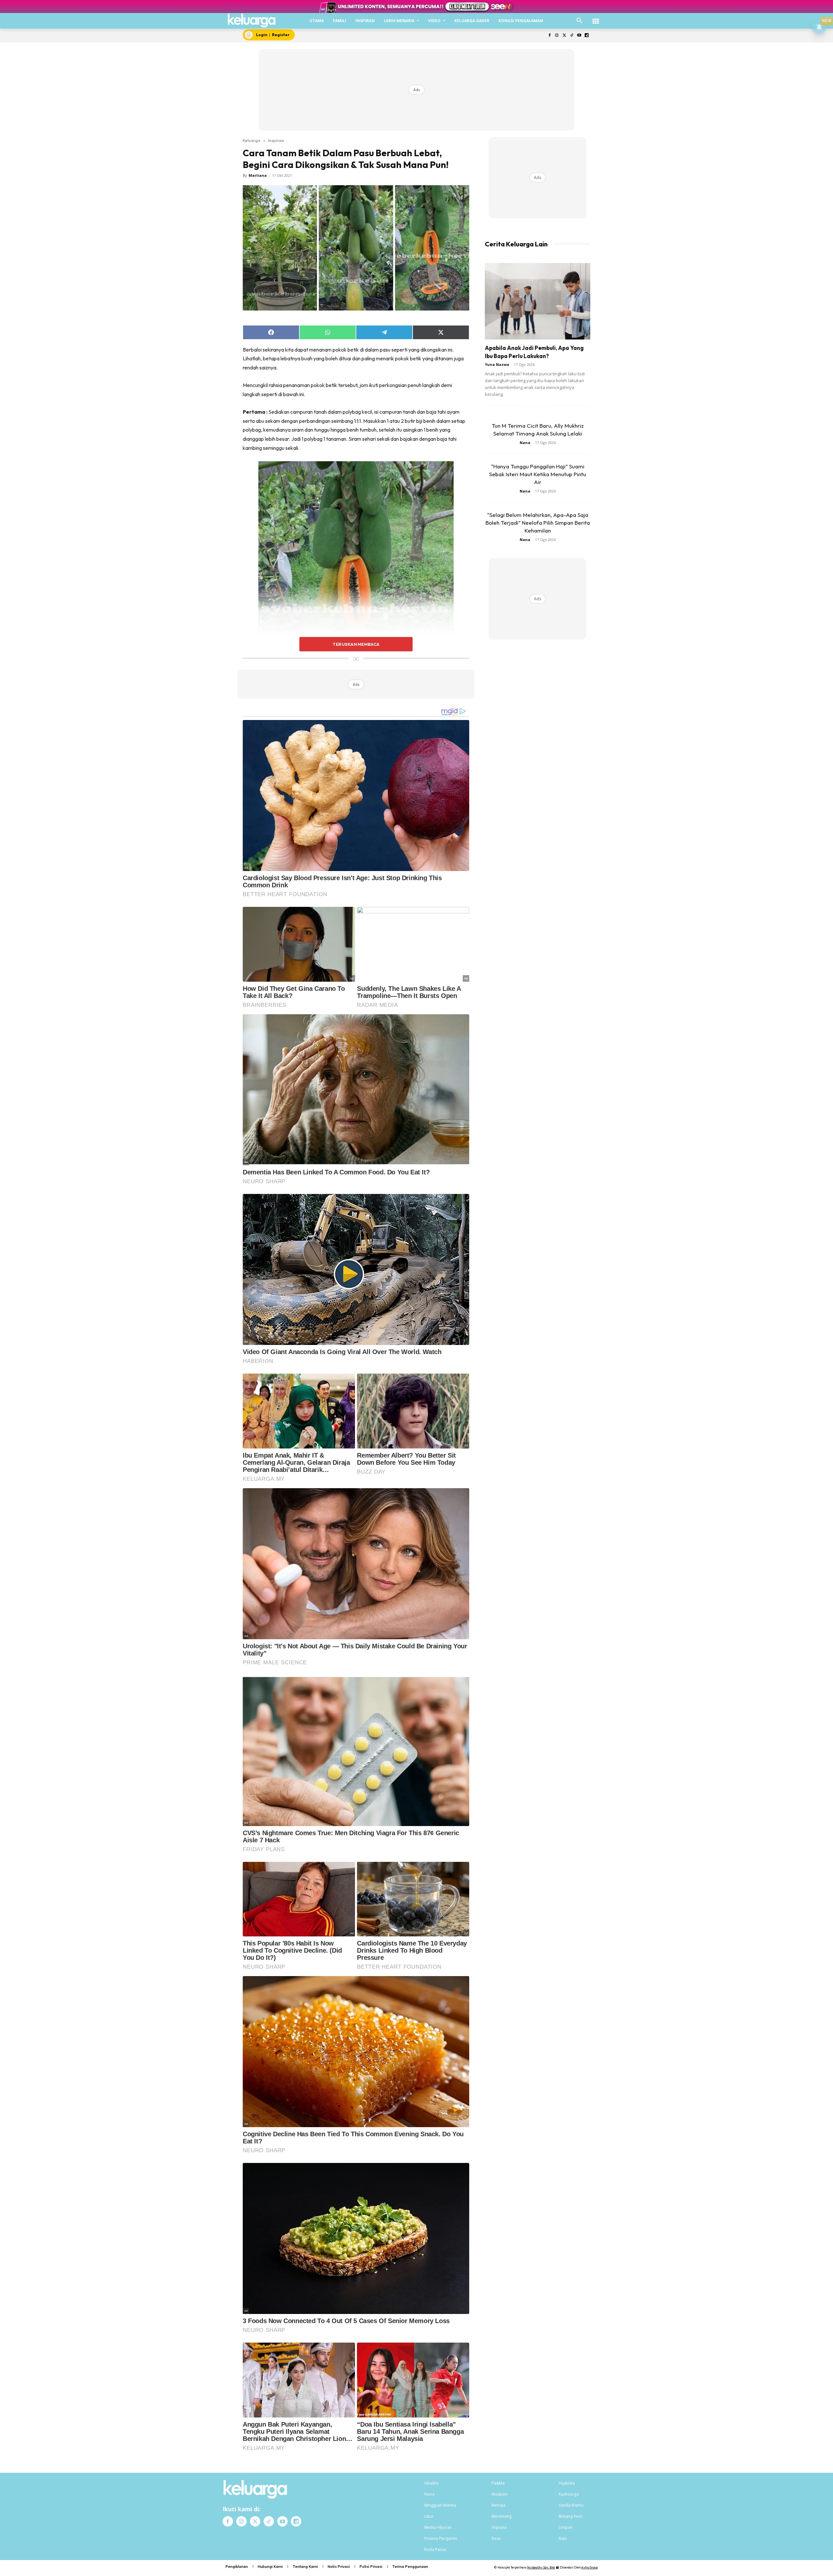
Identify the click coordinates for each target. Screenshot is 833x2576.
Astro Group (589, 2567)
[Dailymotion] (587, 36)
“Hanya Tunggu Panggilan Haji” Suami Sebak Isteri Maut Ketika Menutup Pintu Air (538, 474)
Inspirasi (276, 140)
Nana (525, 443)
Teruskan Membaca (356, 644)
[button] (580, 21)
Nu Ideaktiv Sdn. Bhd (541, 2567)
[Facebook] (549, 36)
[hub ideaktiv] (596, 18)
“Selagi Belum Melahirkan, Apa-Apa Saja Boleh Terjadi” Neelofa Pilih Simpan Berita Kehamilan (538, 523)
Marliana (258, 175)
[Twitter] (564, 36)
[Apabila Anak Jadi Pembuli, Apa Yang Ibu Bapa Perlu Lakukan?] (538, 301)
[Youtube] (579, 36)
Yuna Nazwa (497, 364)
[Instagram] (557, 36)
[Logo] (252, 21)
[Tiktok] (572, 36)
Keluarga (252, 140)
